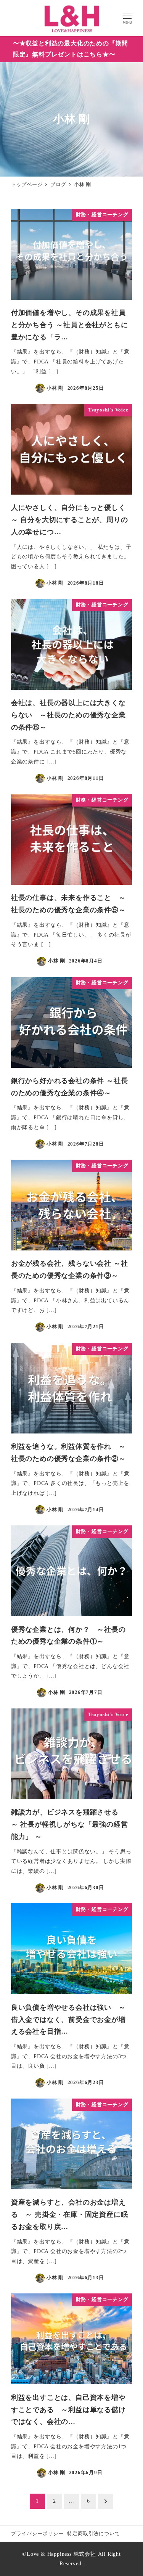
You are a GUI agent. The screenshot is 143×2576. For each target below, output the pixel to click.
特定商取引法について (93, 2534)
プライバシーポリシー (37, 2534)
